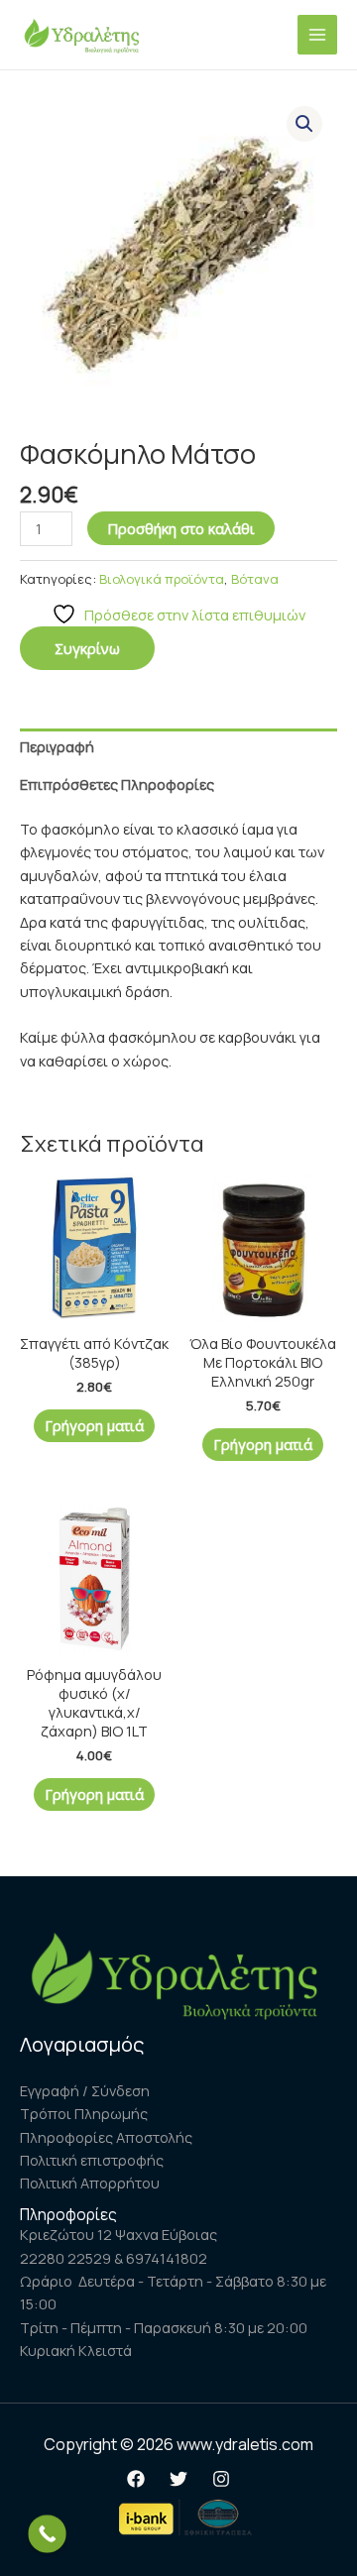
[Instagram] (221, 2479)
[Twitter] (178, 2479)
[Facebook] (136, 2479)
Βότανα (255, 579)
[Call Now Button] (47, 2534)
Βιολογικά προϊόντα (162, 579)
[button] (304, 124)
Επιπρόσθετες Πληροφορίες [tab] (117, 784)
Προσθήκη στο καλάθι (181, 528)
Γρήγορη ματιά (94, 1425)
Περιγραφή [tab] (57, 746)
